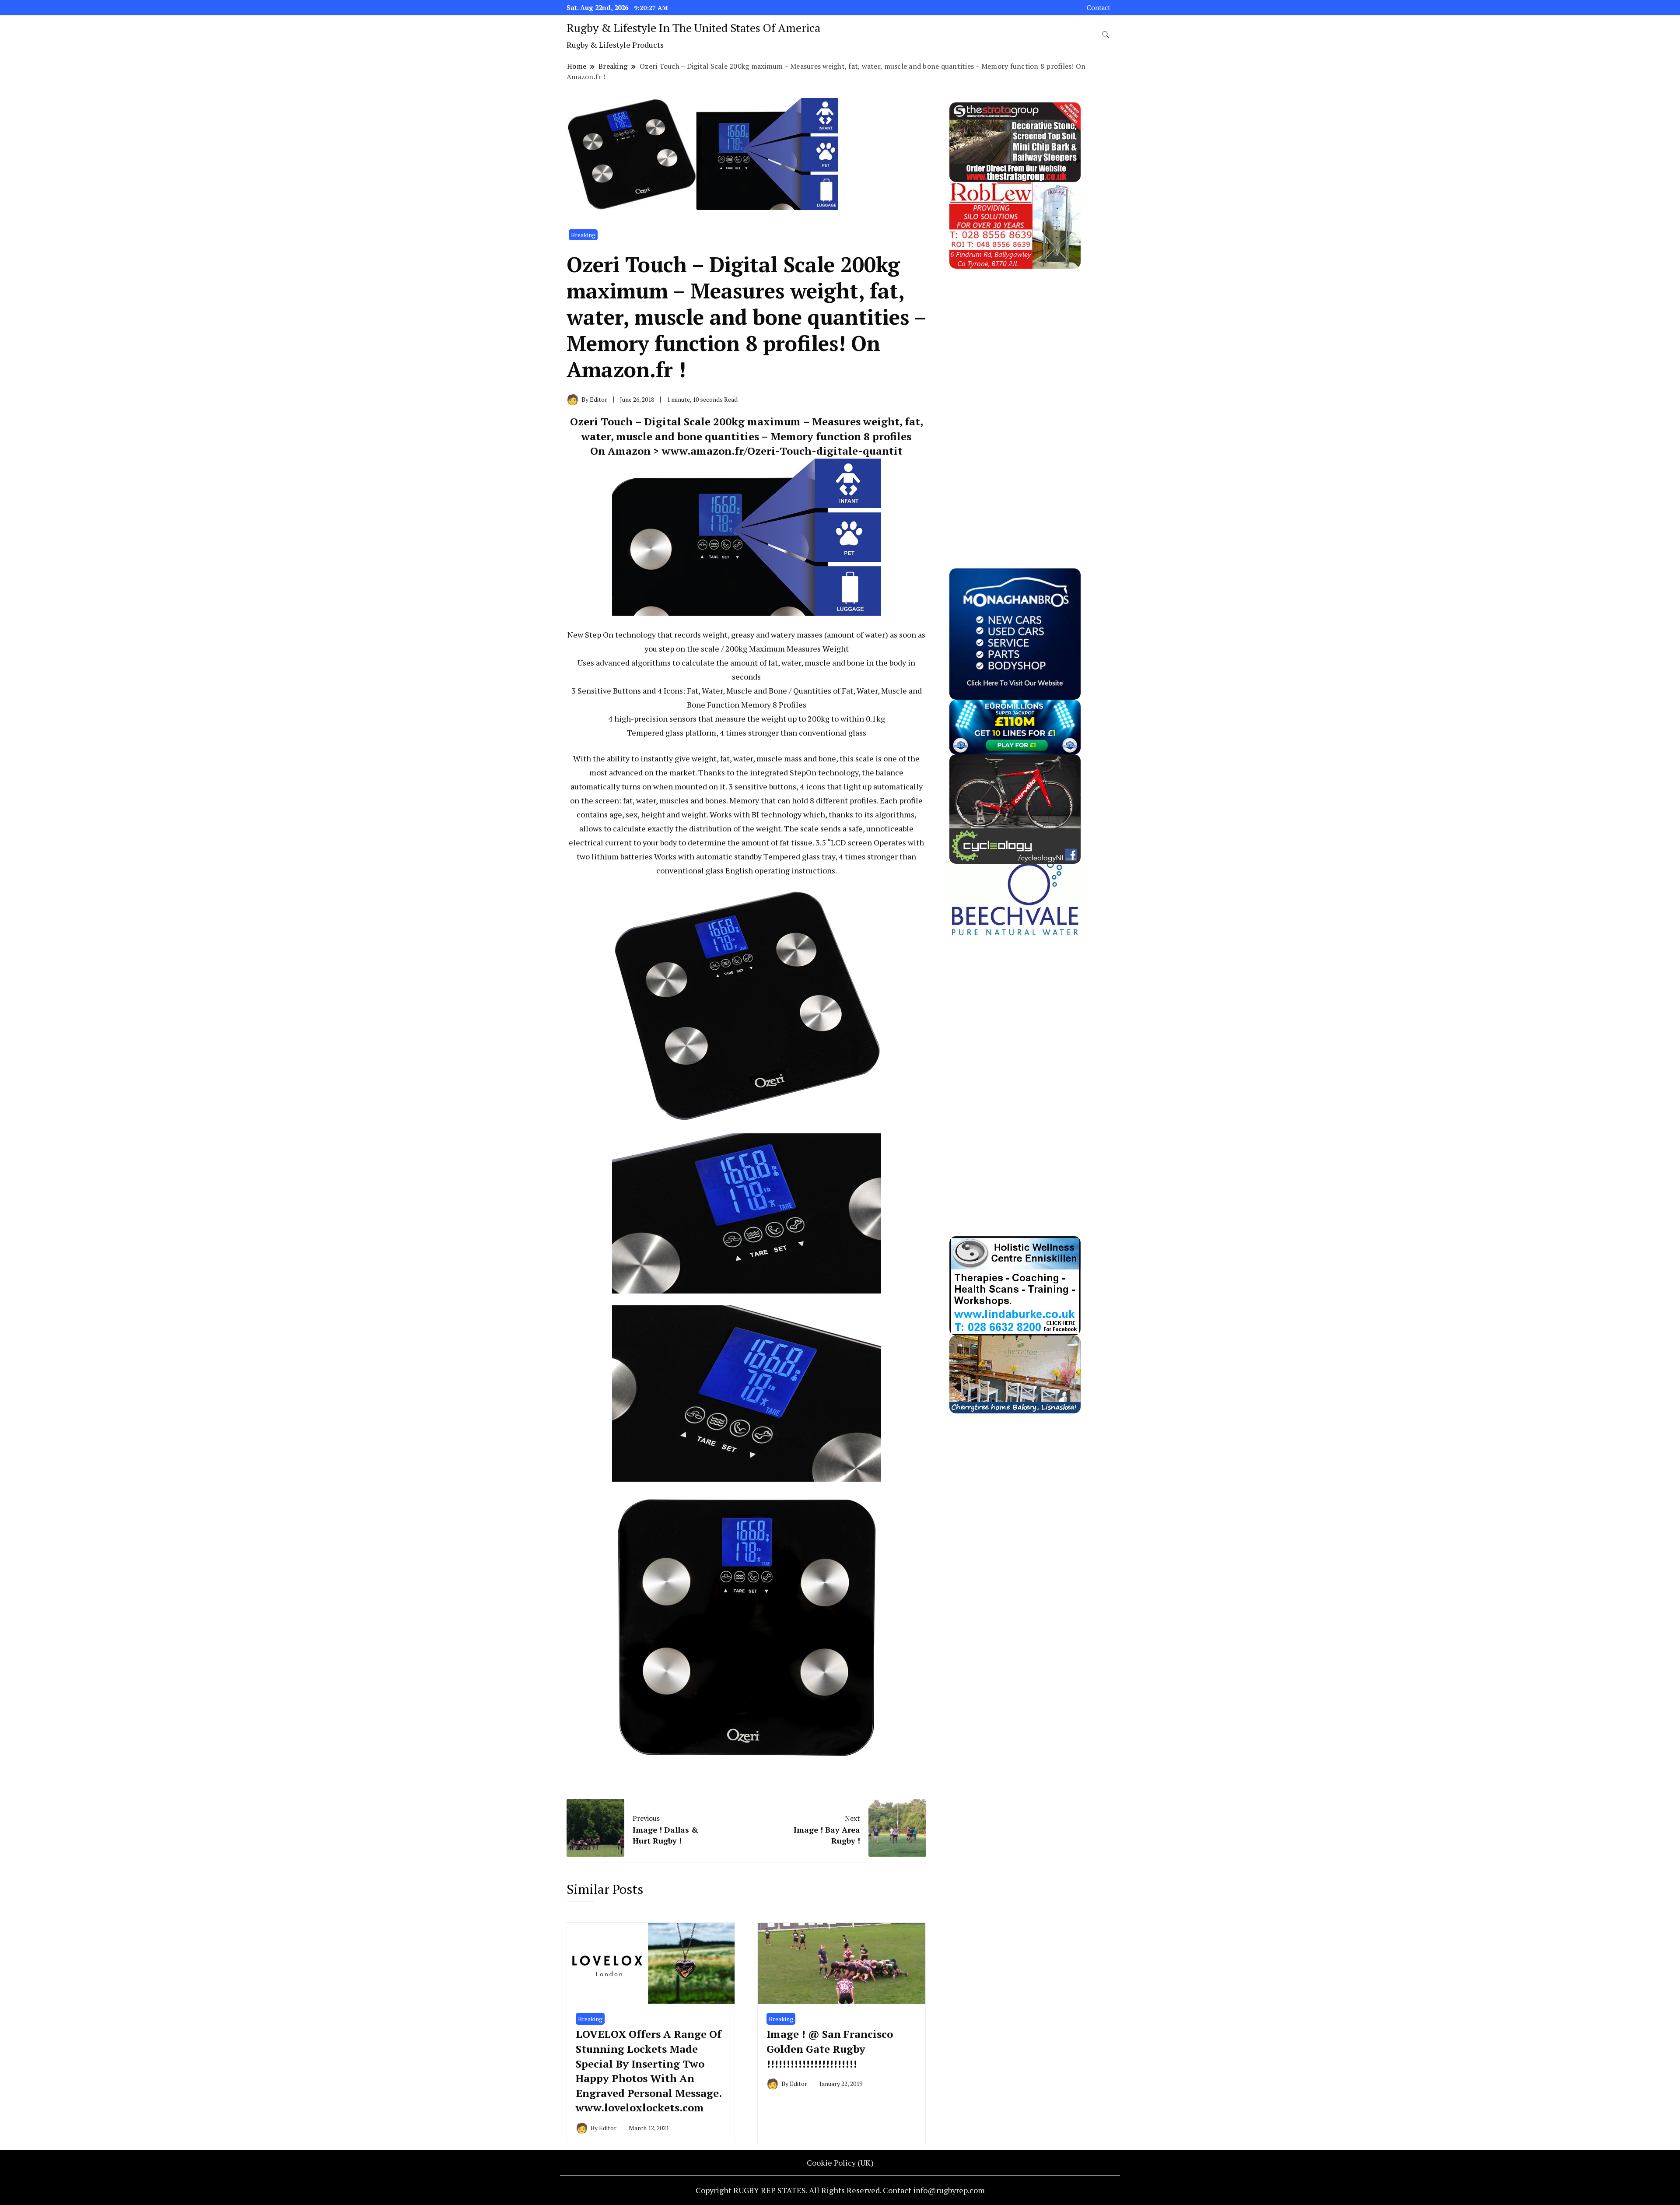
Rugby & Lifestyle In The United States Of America (693, 28)
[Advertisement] (1015, 400)
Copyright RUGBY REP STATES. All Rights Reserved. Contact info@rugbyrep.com (840, 2190)
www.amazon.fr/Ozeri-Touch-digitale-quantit (782, 451)
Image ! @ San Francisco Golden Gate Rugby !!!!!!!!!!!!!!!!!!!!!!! (830, 2049)
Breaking (583, 235)
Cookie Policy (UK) (840, 2163)
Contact (1099, 8)
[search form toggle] (1106, 35)
